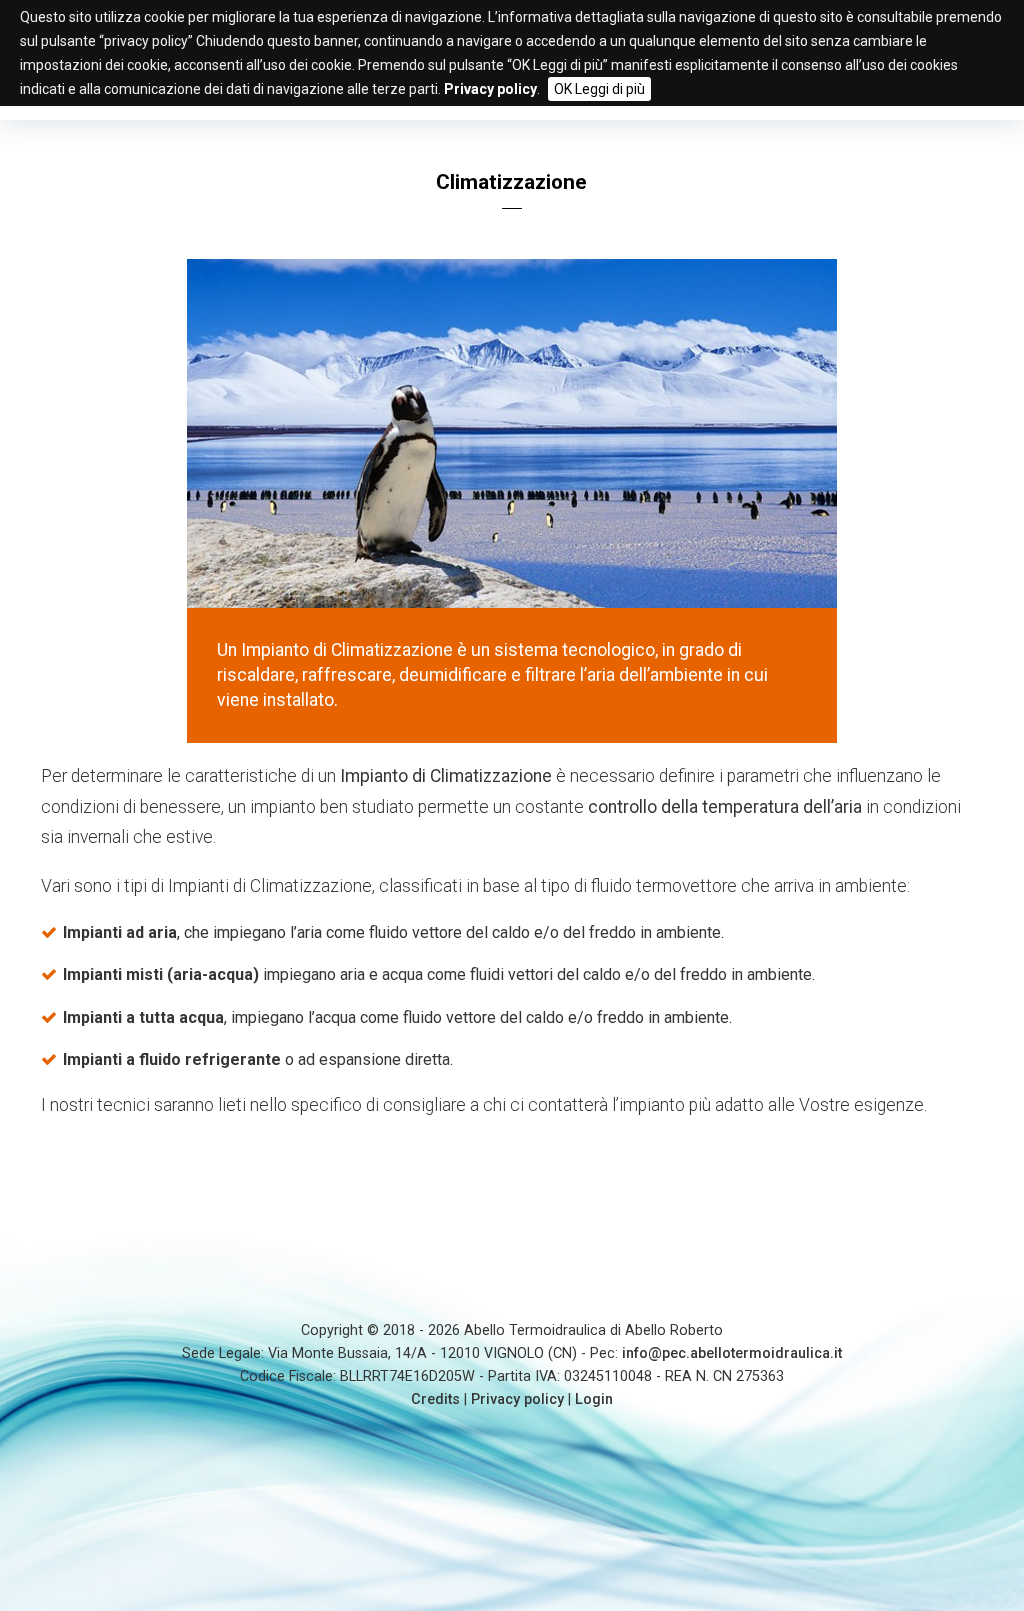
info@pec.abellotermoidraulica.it (732, 1353)
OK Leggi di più (599, 89)
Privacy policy (517, 1399)
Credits (435, 1399)
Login (594, 1399)
